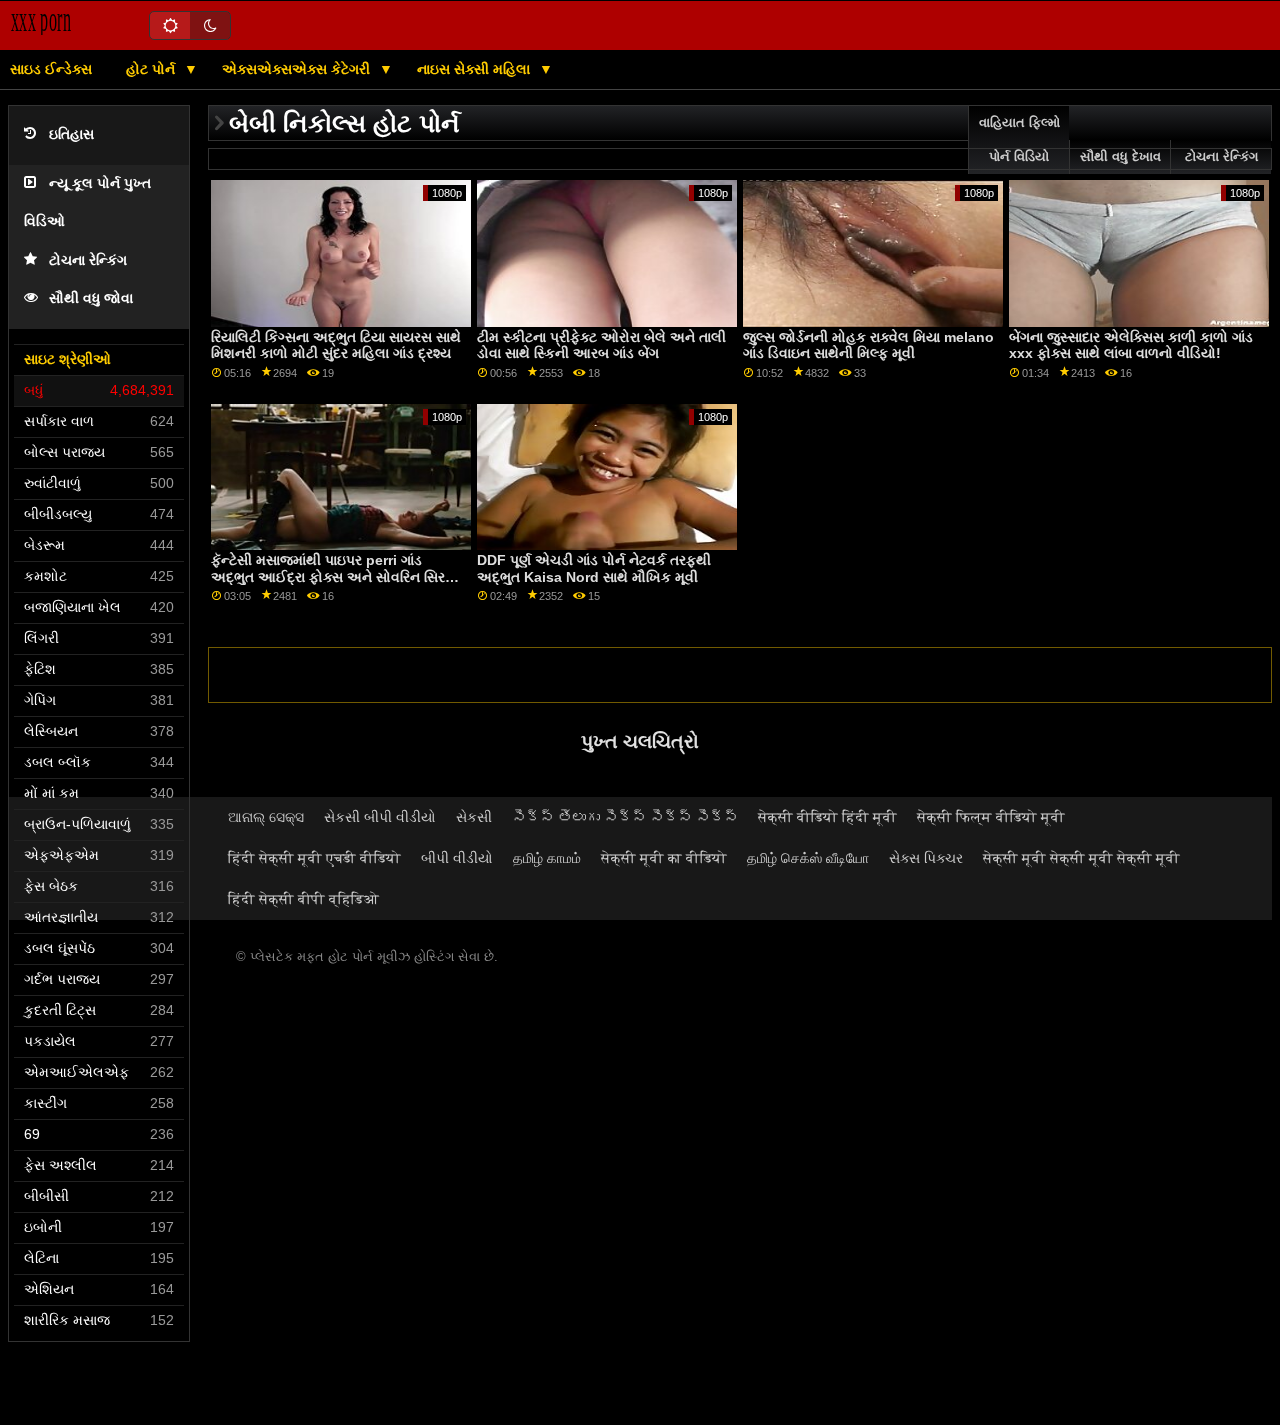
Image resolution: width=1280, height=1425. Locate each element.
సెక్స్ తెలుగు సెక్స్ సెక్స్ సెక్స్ (625, 817)
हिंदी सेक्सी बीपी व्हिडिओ (303, 899)
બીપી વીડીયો (457, 858)
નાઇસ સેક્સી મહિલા (475, 69)
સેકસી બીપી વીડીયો (380, 817)
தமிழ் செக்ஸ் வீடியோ (808, 858)
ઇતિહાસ (71, 134)
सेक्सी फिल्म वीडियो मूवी (991, 817)
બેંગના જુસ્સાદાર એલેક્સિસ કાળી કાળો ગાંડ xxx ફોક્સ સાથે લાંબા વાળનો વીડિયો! (1131, 345)
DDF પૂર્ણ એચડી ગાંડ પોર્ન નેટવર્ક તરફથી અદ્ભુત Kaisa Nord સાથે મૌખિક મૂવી (594, 568)
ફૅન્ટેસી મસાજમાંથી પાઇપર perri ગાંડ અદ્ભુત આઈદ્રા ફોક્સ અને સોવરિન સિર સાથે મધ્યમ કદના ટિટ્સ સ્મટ (328, 576)
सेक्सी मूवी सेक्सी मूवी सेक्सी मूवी (1081, 858)
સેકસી (474, 817)
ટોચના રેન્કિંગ (88, 260)
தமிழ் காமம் (547, 858)
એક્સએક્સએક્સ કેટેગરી (298, 69)
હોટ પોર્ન (152, 69)
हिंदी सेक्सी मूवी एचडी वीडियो (314, 858)
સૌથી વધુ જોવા (91, 298)
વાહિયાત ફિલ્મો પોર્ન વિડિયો (1019, 140)
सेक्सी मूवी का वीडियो (664, 858)
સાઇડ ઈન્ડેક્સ (51, 69)
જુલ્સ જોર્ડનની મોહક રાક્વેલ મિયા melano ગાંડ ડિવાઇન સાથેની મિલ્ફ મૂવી (868, 345)
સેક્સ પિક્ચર (926, 858)
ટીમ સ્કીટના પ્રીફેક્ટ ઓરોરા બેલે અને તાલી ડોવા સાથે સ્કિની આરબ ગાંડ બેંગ (601, 345)
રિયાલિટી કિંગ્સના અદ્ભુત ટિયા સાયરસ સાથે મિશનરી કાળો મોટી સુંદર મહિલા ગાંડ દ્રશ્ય (336, 345)
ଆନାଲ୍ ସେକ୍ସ (266, 817)
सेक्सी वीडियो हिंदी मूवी (827, 817)
